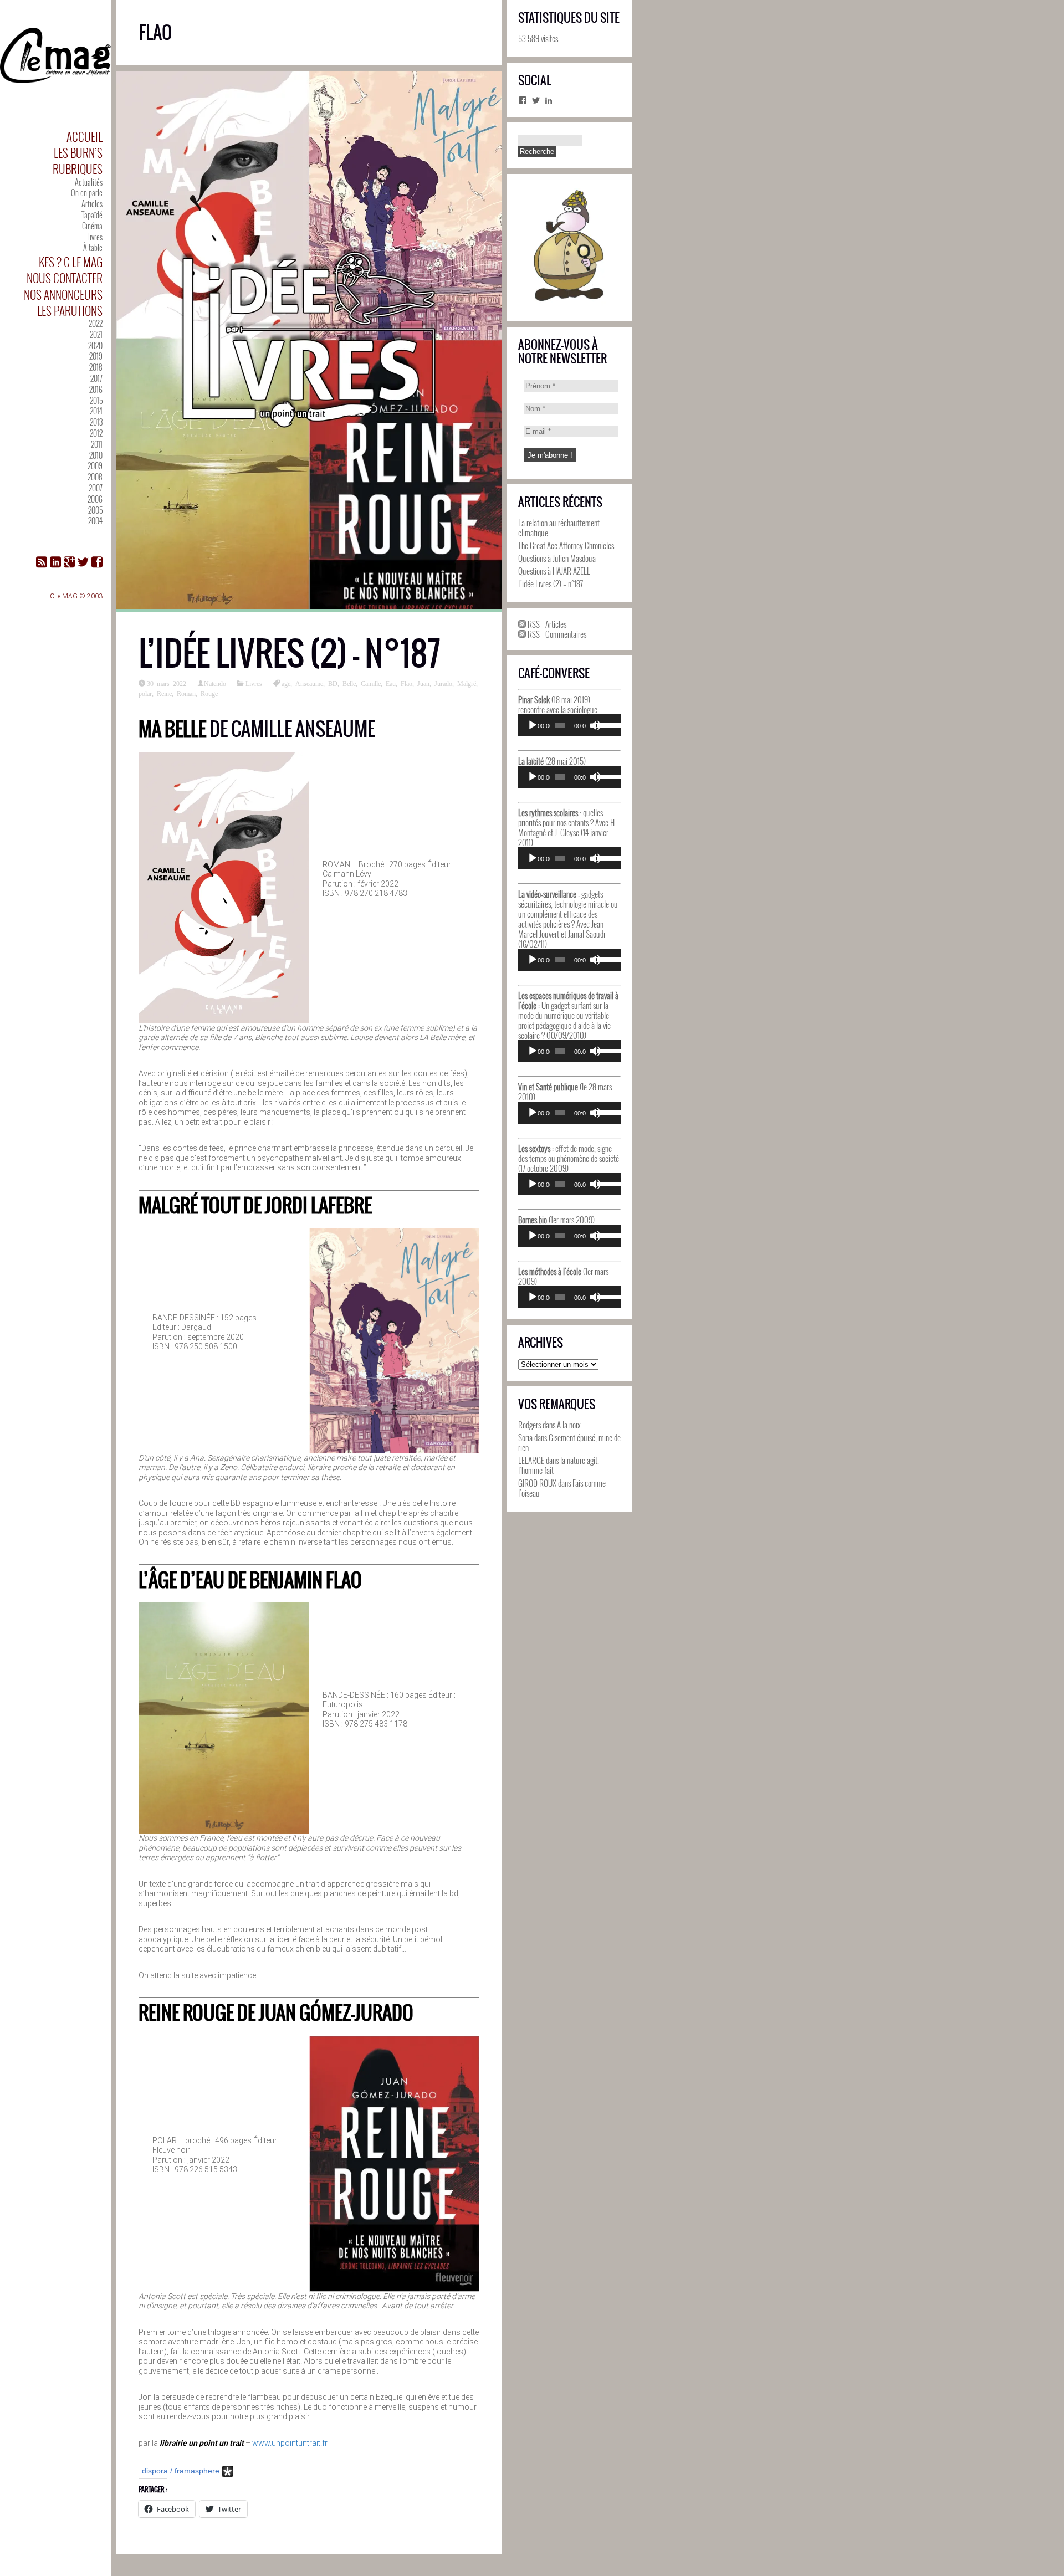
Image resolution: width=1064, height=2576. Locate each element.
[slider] (606, 724)
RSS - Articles (546, 624)
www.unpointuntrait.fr (290, 2443)
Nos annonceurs (63, 295)
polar (145, 693)
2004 (95, 521)
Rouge (209, 693)
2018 (96, 367)
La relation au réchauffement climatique (559, 528)
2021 (96, 334)
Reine (164, 693)
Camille (371, 683)
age (286, 683)
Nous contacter (65, 278)
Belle (349, 683)
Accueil (85, 137)
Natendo (215, 683)
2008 (95, 477)
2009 (95, 466)
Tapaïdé (92, 215)
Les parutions (70, 311)
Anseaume (309, 683)
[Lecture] (533, 725)
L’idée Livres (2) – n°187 (290, 654)
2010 (96, 455)
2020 (95, 345)
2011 (97, 444)
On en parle (87, 193)
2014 (96, 411)
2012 (96, 433)
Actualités (89, 182)
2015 (96, 400)
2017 (96, 378)
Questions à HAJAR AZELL (554, 571)
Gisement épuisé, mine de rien (569, 1442)
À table (93, 247)
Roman (186, 693)
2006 (95, 499)
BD (333, 683)
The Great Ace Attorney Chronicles (566, 545)
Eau (391, 683)
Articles (92, 204)
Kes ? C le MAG (71, 262)
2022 (96, 323)
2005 (95, 510)
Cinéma (92, 226)
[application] (569, 725)
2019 (96, 356)
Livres (95, 237)
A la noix (569, 1425)
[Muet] (595, 725)
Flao (406, 683)
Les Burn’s (78, 153)
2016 (96, 389)
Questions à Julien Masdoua (557, 558)
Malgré (467, 683)
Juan (423, 683)
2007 (96, 488)
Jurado (443, 683)
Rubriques (78, 169)
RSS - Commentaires (556, 634)
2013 (96, 422)
